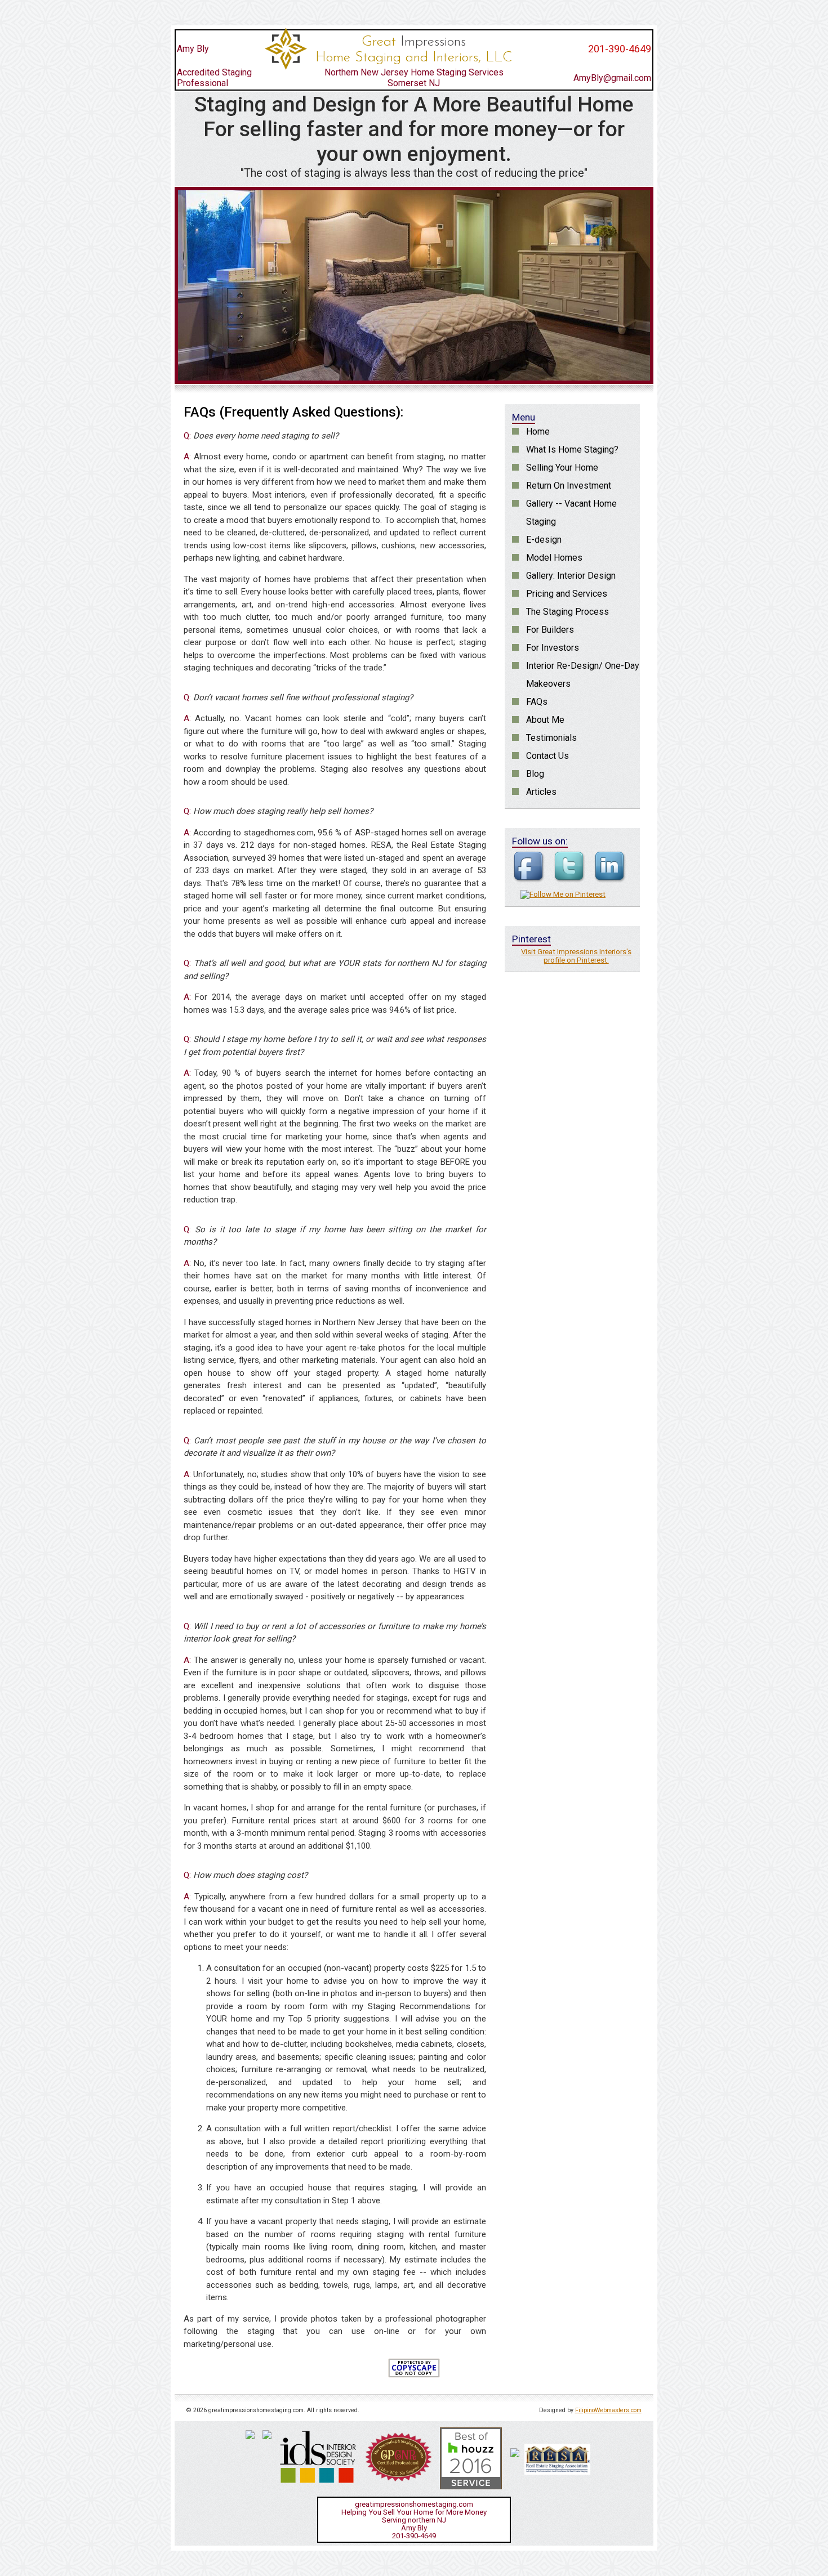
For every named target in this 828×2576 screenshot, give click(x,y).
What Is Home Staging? (572, 450)
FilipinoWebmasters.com (608, 2410)
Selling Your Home (562, 468)
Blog (535, 774)
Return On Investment (569, 486)
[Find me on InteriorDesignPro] (515, 2453)
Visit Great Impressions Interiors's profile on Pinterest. (576, 956)
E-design (544, 540)
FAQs (537, 702)
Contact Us (547, 756)
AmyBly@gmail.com (612, 78)
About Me (545, 720)
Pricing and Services (567, 594)
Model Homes (554, 558)
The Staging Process (567, 612)
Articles (541, 792)
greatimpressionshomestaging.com (414, 2504)
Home (538, 431)
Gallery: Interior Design (571, 576)
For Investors (553, 648)
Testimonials (551, 738)
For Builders (550, 630)
